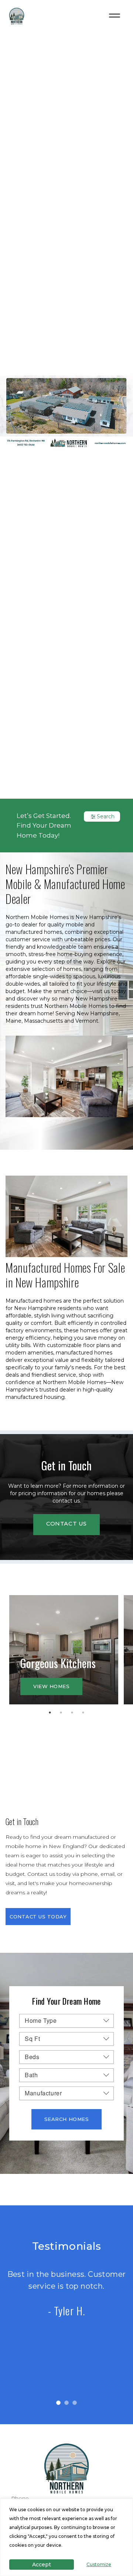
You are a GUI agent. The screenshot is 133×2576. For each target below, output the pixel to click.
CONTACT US (66, 1523)
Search (106, 816)
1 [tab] (52, 1714)
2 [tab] (63, 1714)
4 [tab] (85, 1714)
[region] (66, 2537)
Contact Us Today (38, 1917)
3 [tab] (74, 1714)
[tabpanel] (64, 1650)
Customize (99, 2564)
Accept (42, 2565)
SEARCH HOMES (66, 2119)
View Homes (51, 1686)
